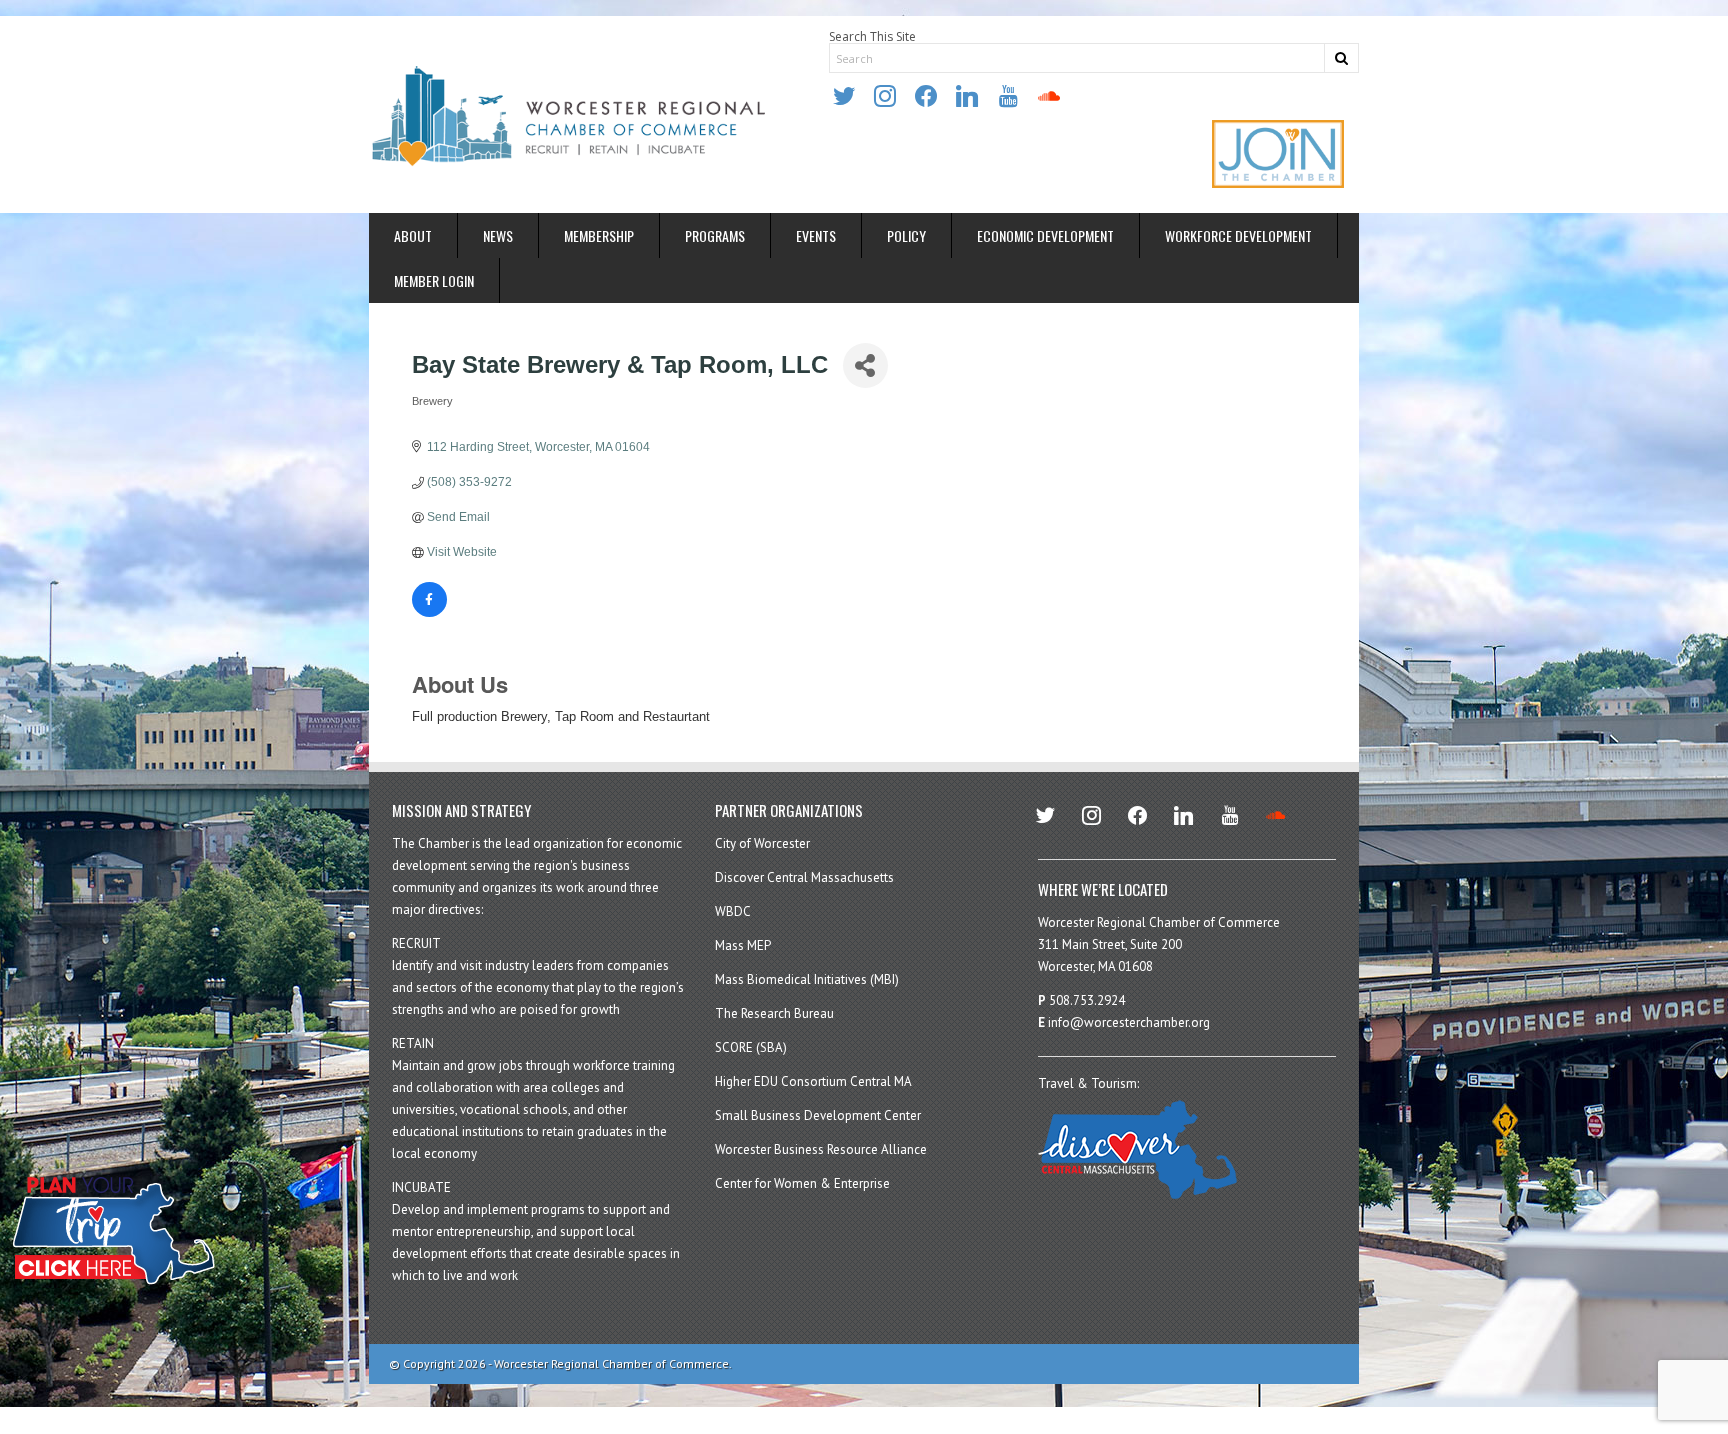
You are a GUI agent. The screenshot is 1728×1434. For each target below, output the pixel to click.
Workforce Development (1238, 235)
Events (816, 235)
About (413, 235)
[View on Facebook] (429, 613)
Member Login (434, 280)
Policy (906, 235)
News (498, 235)
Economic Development (1045, 235)
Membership (599, 235)
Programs (715, 235)
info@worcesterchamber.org (1129, 1022)
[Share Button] (865, 365)
